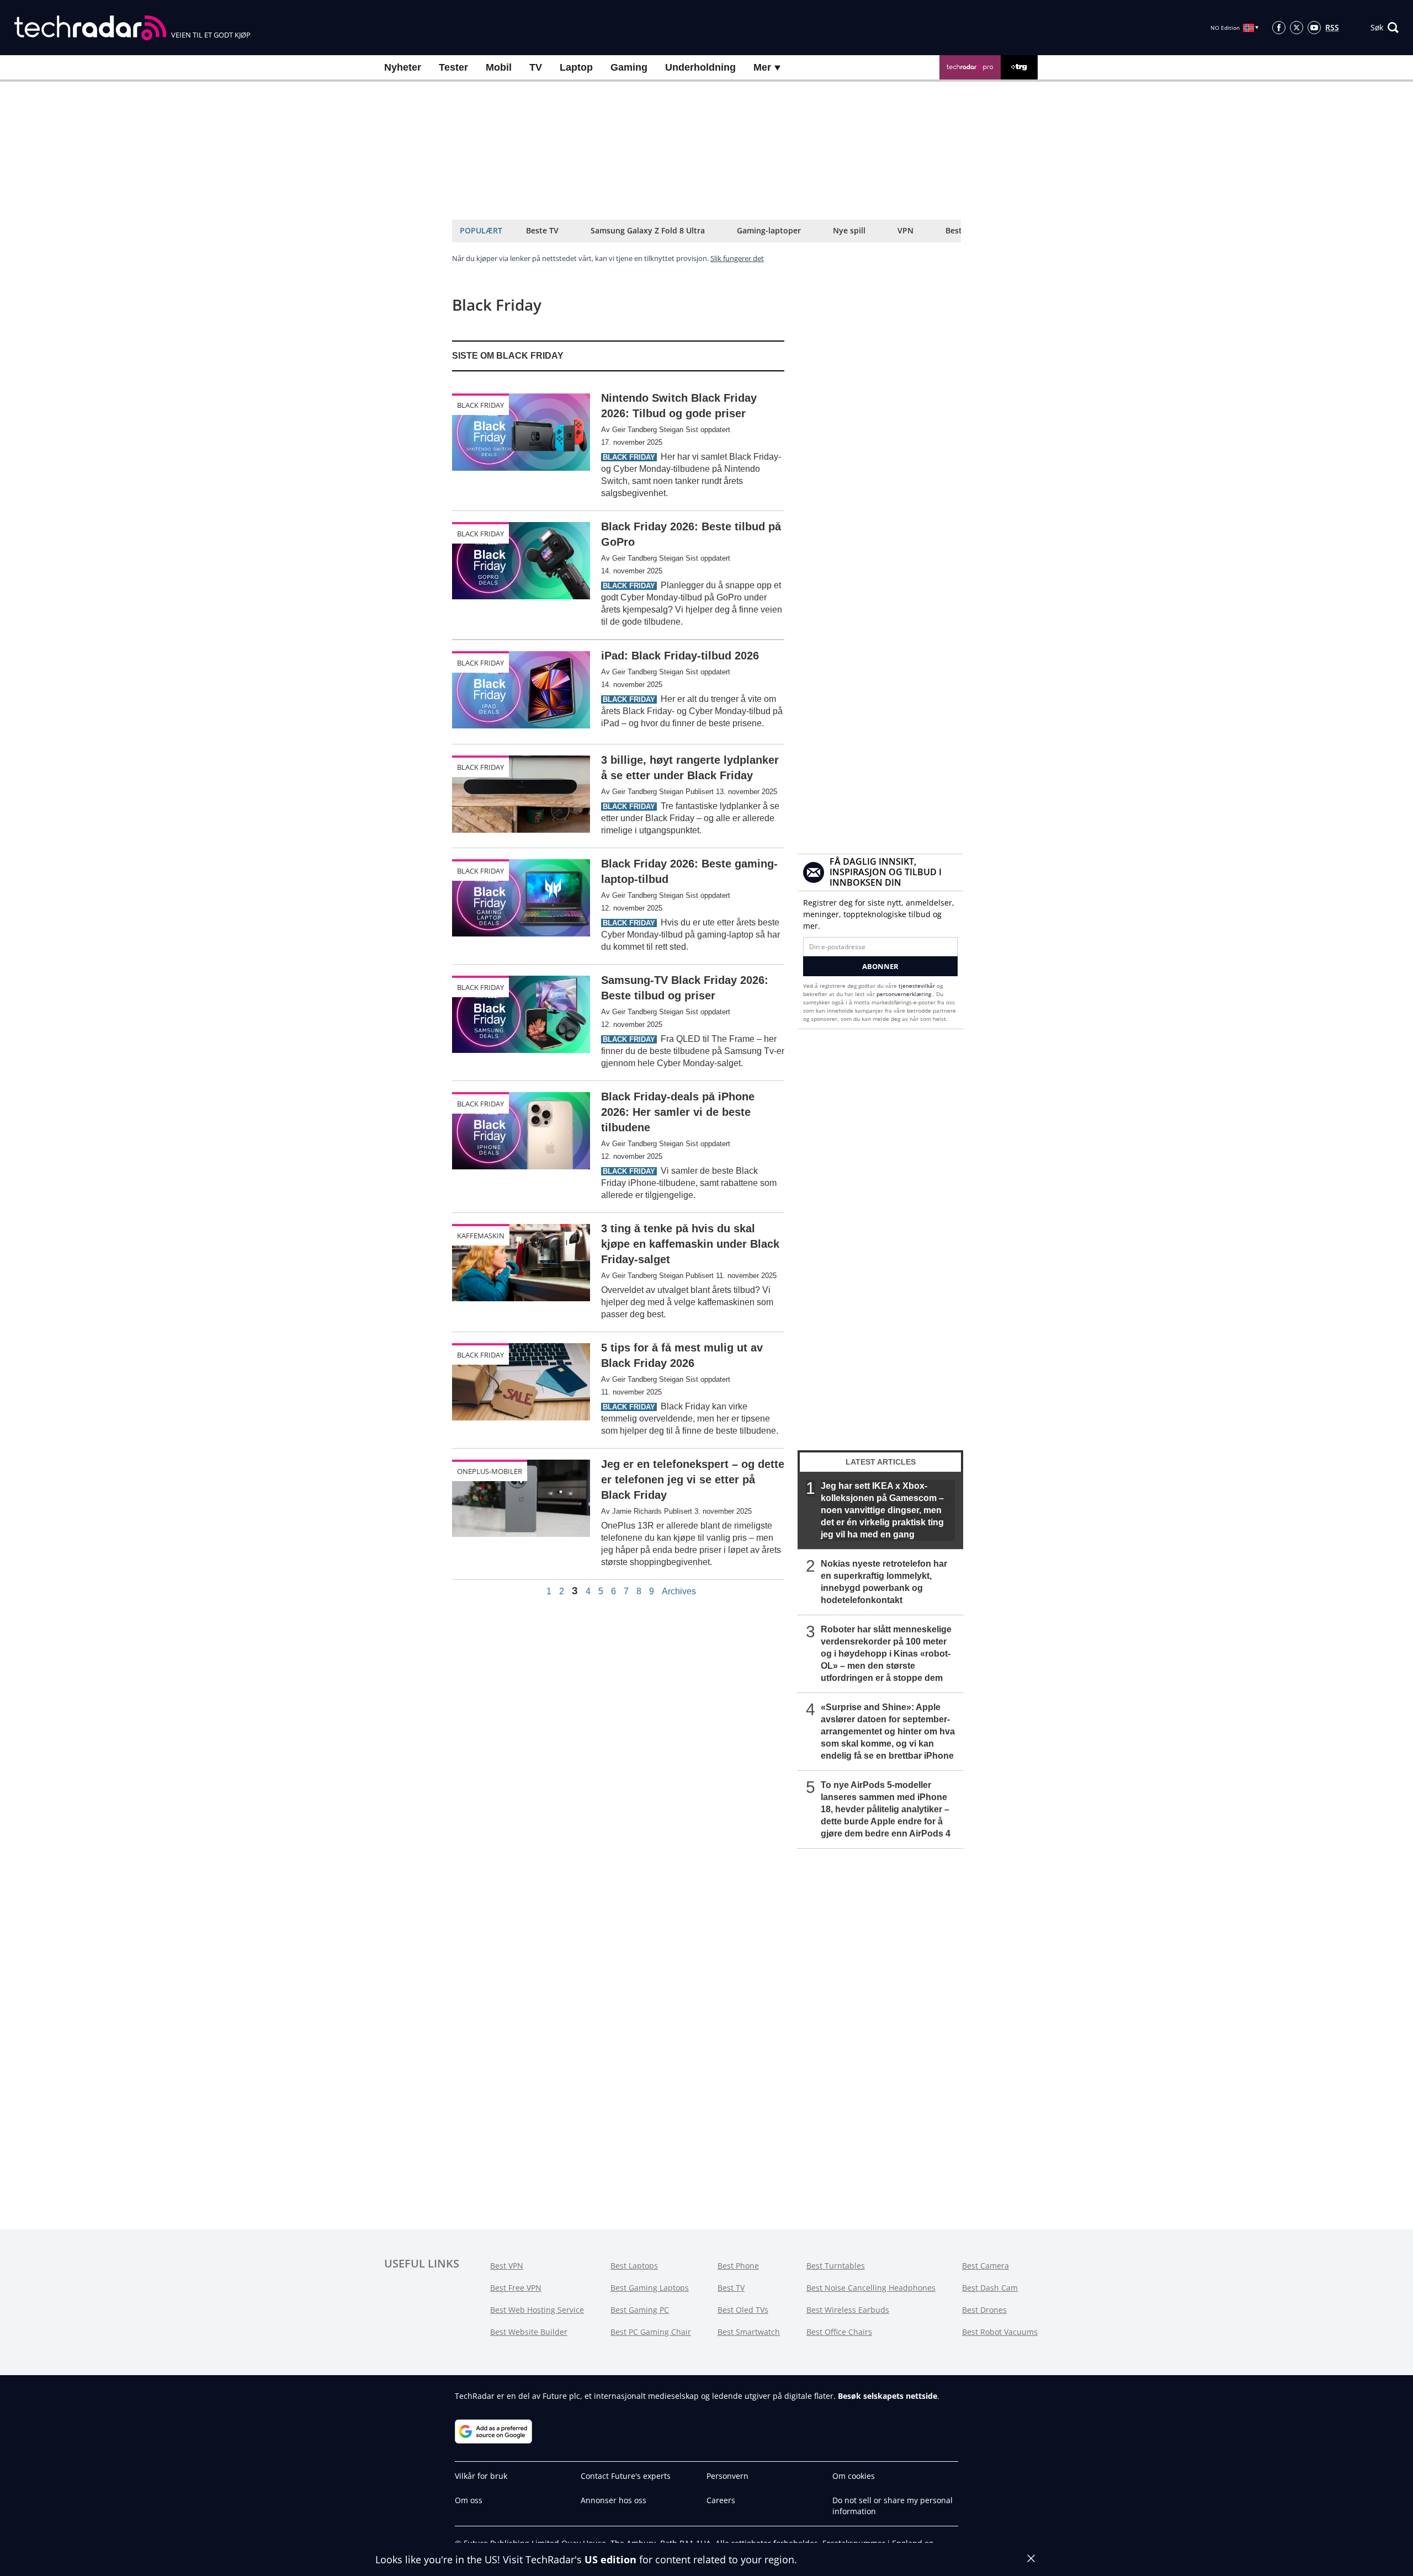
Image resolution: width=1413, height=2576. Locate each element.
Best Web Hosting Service (537, 2310)
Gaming (629, 67)
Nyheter (403, 67)
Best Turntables (836, 2266)
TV (536, 67)
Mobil (499, 67)
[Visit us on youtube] (1314, 28)
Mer (764, 67)
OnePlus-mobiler (490, 1471)
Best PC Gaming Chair (651, 2332)
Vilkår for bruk (481, 2476)
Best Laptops (634, 2266)
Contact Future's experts (626, 2476)
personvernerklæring (905, 994)
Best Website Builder (529, 2332)
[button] (1385, 28)
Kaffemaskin (481, 1236)
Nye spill (849, 230)
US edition (610, 2559)
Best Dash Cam (990, 2288)
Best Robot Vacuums (1000, 2332)
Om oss (469, 2500)
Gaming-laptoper (769, 230)
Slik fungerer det (737, 258)
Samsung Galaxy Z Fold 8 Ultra (648, 230)
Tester (453, 67)
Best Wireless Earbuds (848, 2310)
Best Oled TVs (743, 2310)
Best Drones (984, 2310)
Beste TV (542, 230)
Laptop (576, 67)
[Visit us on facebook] (1279, 28)
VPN (905, 230)
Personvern (727, 2476)
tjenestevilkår (918, 986)
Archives (679, 1592)
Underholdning (700, 67)
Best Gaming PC (640, 2310)
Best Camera (986, 2266)
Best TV (731, 2288)
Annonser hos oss (613, 2500)
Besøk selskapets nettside (888, 2396)
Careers (721, 2500)
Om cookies (854, 2476)
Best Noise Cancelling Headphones (871, 2288)
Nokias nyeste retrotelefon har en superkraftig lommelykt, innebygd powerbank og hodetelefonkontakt (884, 1582)
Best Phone (738, 2266)
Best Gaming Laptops (650, 2288)
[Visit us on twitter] (1297, 28)
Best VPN (507, 2266)
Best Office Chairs (839, 2332)
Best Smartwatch (749, 2332)
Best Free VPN (516, 2288)
